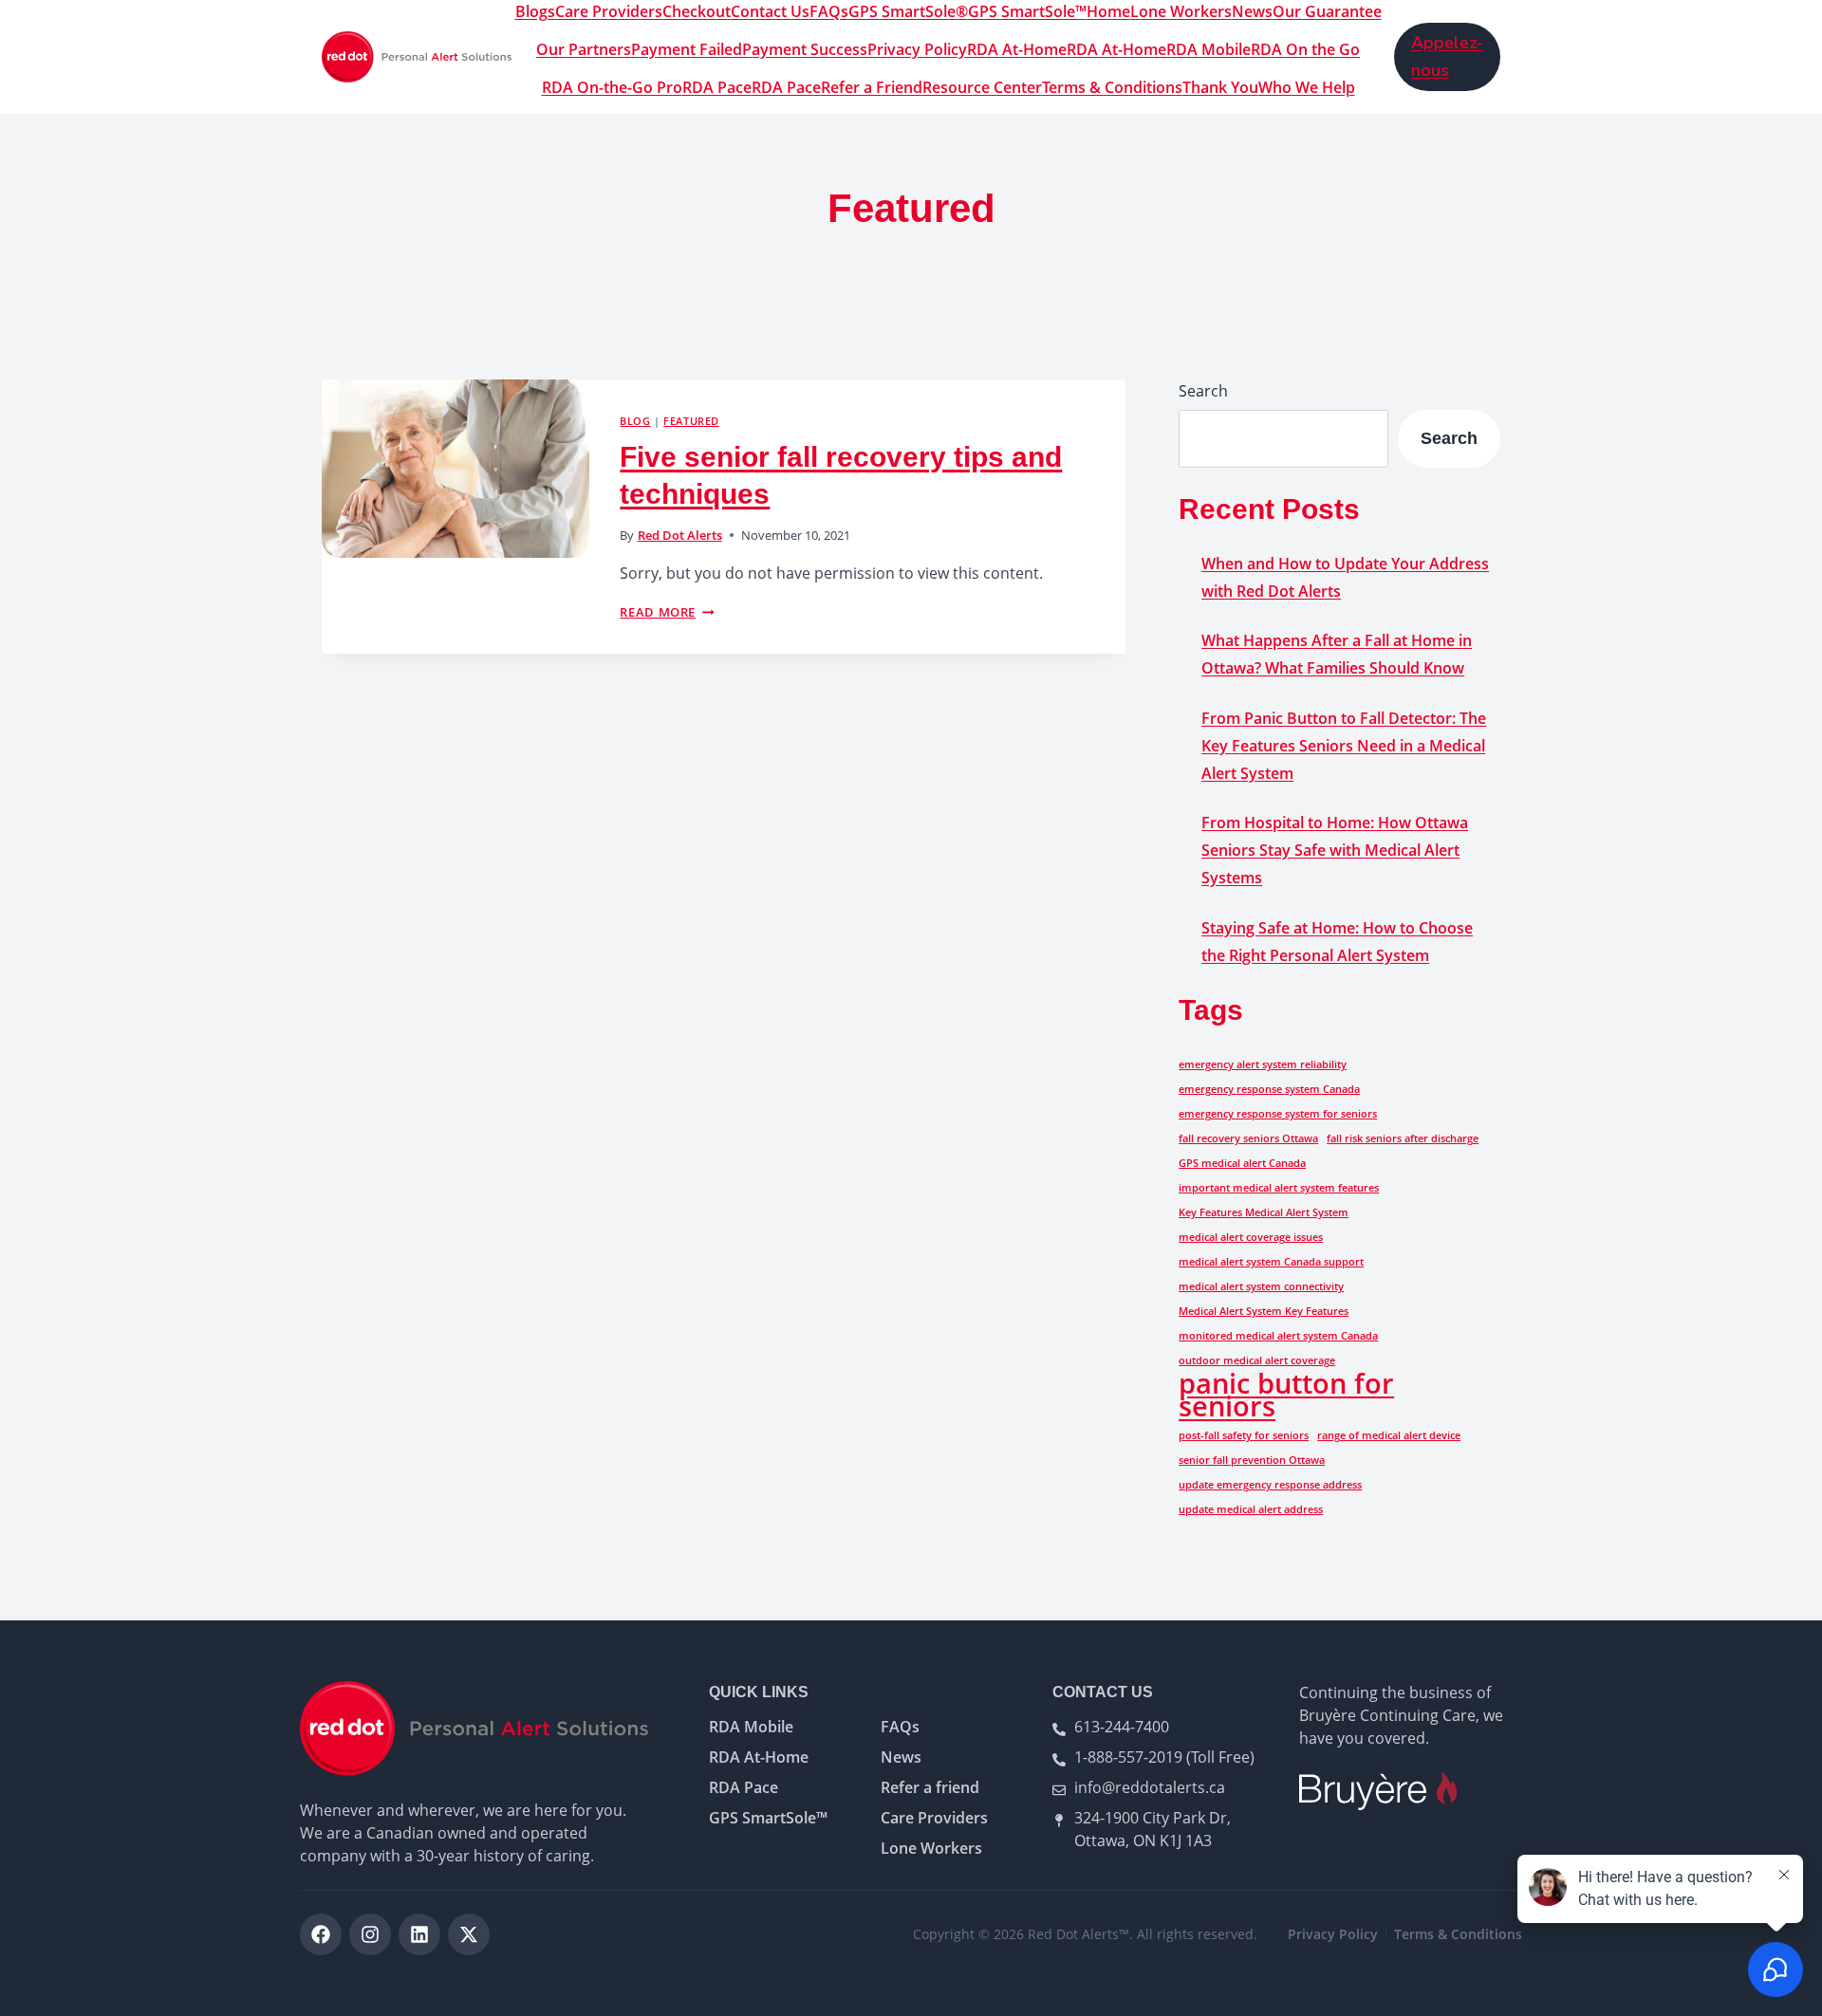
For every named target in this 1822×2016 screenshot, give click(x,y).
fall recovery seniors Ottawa (1248, 1138)
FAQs (829, 11)
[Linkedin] (419, 1934)
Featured (691, 421)
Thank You (1220, 87)
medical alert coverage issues (1251, 1237)
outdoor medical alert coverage (1257, 1360)
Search (1203, 391)
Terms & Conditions (1112, 87)
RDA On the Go (1305, 49)
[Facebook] (321, 1934)
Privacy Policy (917, 49)
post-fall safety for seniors (1244, 1435)
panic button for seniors (1286, 1395)
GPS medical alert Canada (1242, 1163)
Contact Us (770, 11)
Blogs (535, 11)
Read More (667, 612)
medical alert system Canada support (1271, 1262)
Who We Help (1307, 87)
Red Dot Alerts (680, 535)
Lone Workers (1181, 11)
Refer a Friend (872, 87)
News (1252, 11)
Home (1108, 11)
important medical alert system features (1279, 1188)
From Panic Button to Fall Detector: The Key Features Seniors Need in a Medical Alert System (1344, 746)
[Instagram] (370, 1934)
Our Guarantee (1327, 11)
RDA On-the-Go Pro (612, 87)
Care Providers (609, 11)
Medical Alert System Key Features (1264, 1311)
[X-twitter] (469, 1934)
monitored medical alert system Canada (1278, 1336)
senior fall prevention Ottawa (1252, 1460)
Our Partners (584, 49)
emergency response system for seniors (1278, 1114)
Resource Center (982, 87)
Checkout (697, 11)
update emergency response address (1270, 1485)
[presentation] (455, 469)
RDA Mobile (1208, 49)
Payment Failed (687, 49)
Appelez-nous (1447, 56)
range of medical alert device (1389, 1435)
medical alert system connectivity (1261, 1286)
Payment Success (805, 49)
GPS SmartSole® (908, 11)
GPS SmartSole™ (1027, 11)
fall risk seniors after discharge (1403, 1138)
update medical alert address (1251, 1509)
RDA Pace (717, 87)
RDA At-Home (1017, 49)
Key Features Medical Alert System (1264, 1212)
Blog (635, 421)
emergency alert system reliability (1263, 1064)
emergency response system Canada (1269, 1089)
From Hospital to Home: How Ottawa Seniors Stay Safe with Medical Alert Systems (1335, 850)
